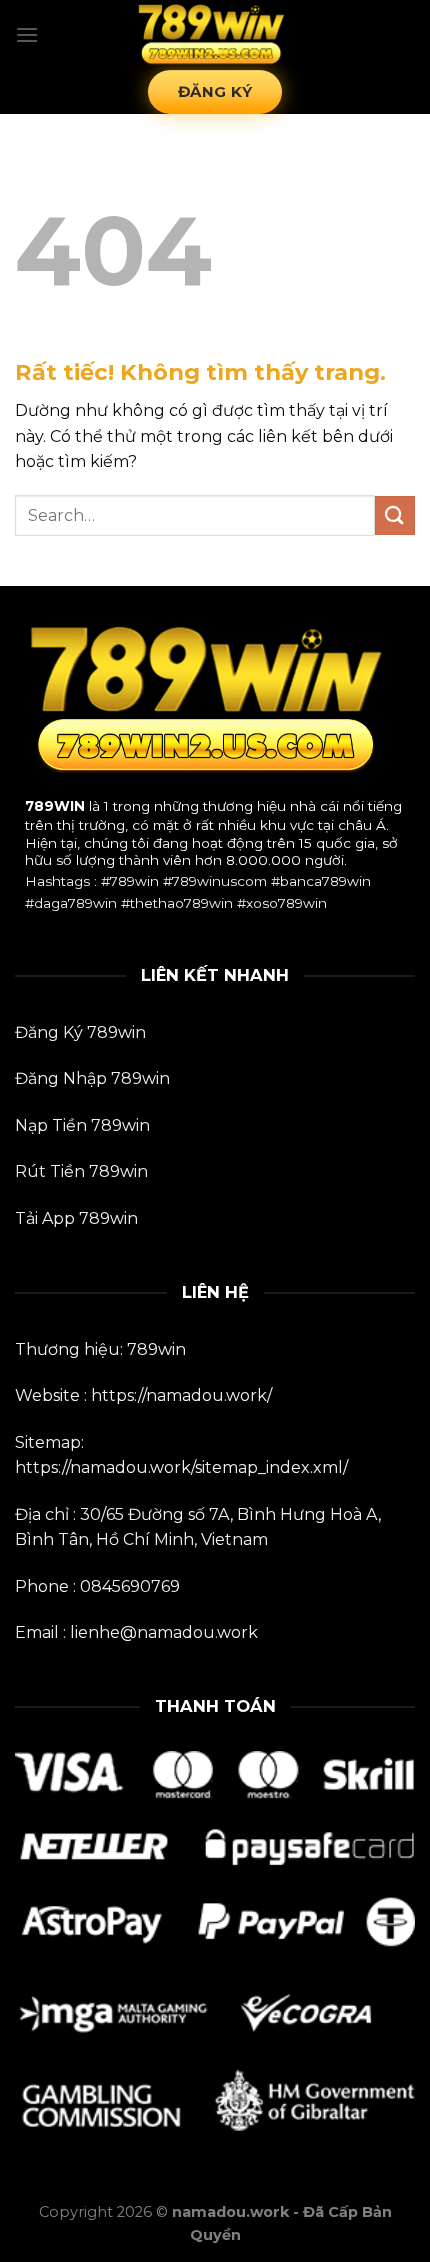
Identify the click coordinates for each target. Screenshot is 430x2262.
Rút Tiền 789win (81, 1171)
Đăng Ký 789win (80, 1032)
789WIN (55, 806)
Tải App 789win (76, 1218)
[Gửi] (395, 515)
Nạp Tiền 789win (82, 1125)
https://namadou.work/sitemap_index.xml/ (181, 1467)
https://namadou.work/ (181, 1395)
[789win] (215, 35)
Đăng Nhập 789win (92, 1078)
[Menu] (27, 34)
